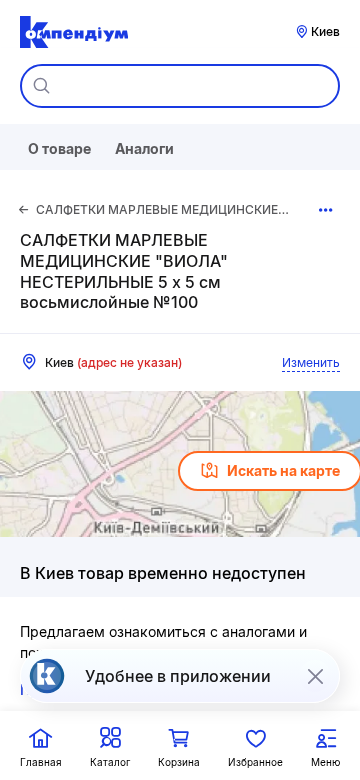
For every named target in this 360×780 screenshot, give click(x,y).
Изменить (311, 362)
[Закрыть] (315, 676)
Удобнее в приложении (178, 676)
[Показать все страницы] (325, 210)
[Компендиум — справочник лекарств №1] (74, 32)
